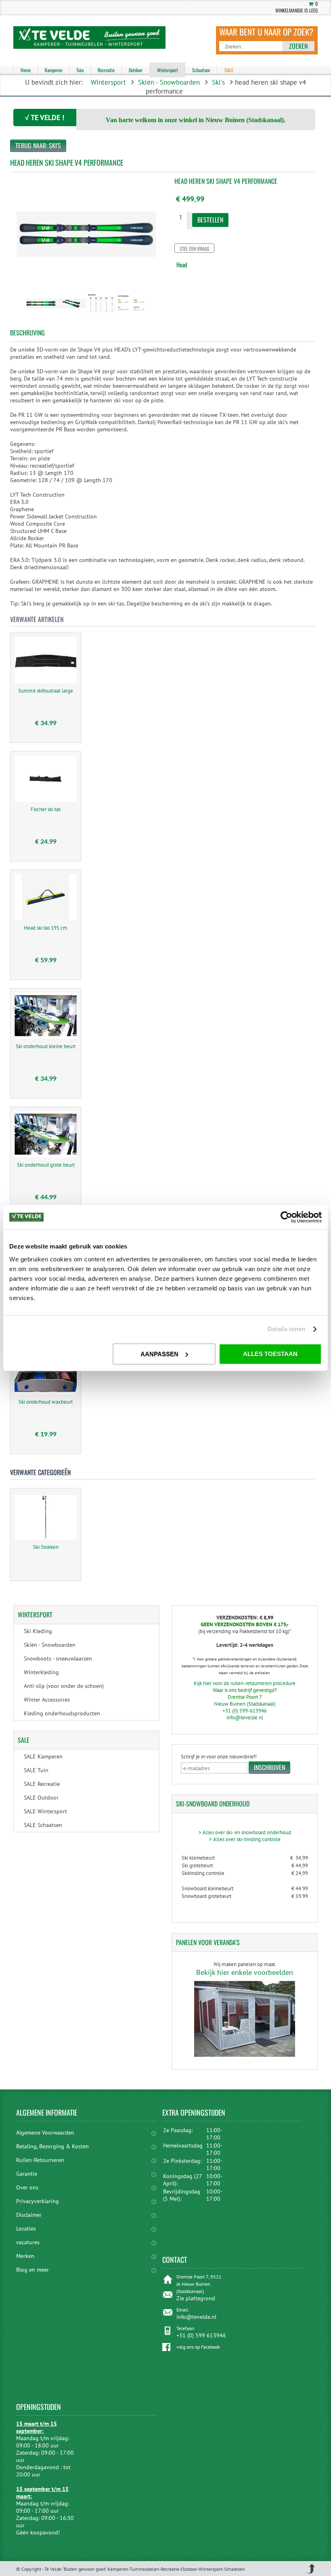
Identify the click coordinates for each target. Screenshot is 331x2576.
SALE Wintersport (45, 1811)
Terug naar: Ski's (38, 146)
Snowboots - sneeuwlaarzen (58, 1658)
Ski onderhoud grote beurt (46, 1165)
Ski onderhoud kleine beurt (46, 1046)
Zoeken (298, 46)
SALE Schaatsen (43, 1825)
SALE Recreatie (42, 1784)
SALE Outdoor (41, 1798)
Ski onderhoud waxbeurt (46, 1402)
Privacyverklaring (38, 2201)
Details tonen (286, 1329)
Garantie (27, 2174)
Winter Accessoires (47, 1700)
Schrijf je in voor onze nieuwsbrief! (219, 1757)
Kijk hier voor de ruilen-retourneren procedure (245, 1683)
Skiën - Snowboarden (169, 82)
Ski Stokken (46, 1547)
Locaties (26, 2229)
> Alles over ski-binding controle (245, 1839)
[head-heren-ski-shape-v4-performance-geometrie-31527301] (102, 316)
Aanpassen (159, 1354)
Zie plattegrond (196, 2298)
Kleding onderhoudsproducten (62, 1713)
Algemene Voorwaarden (45, 2133)
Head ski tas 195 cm (46, 928)
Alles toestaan (270, 1354)
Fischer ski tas (46, 809)
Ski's (218, 82)
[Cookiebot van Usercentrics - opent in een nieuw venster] (286, 1217)
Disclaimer (29, 2215)
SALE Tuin (36, 1770)
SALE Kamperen (43, 1756)
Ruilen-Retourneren (40, 2160)
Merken (25, 2256)
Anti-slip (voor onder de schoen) (64, 1686)
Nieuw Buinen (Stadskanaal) (245, 1704)
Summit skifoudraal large (46, 691)
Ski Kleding (38, 1631)
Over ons (27, 2187)
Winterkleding (41, 1672)
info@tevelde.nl (245, 1718)
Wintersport (108, 82)
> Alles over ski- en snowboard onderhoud (245, 1832)
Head (182, 264)
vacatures (28, 2242)
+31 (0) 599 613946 (201, 2335)
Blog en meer (32, 2270)
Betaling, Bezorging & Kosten (52, 2146)
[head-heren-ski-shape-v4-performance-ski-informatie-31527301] (132, 316)
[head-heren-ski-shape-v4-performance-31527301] (41, 316)
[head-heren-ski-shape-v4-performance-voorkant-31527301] (71, 316)
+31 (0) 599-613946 (245, 1711)
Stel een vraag (194, 249)
